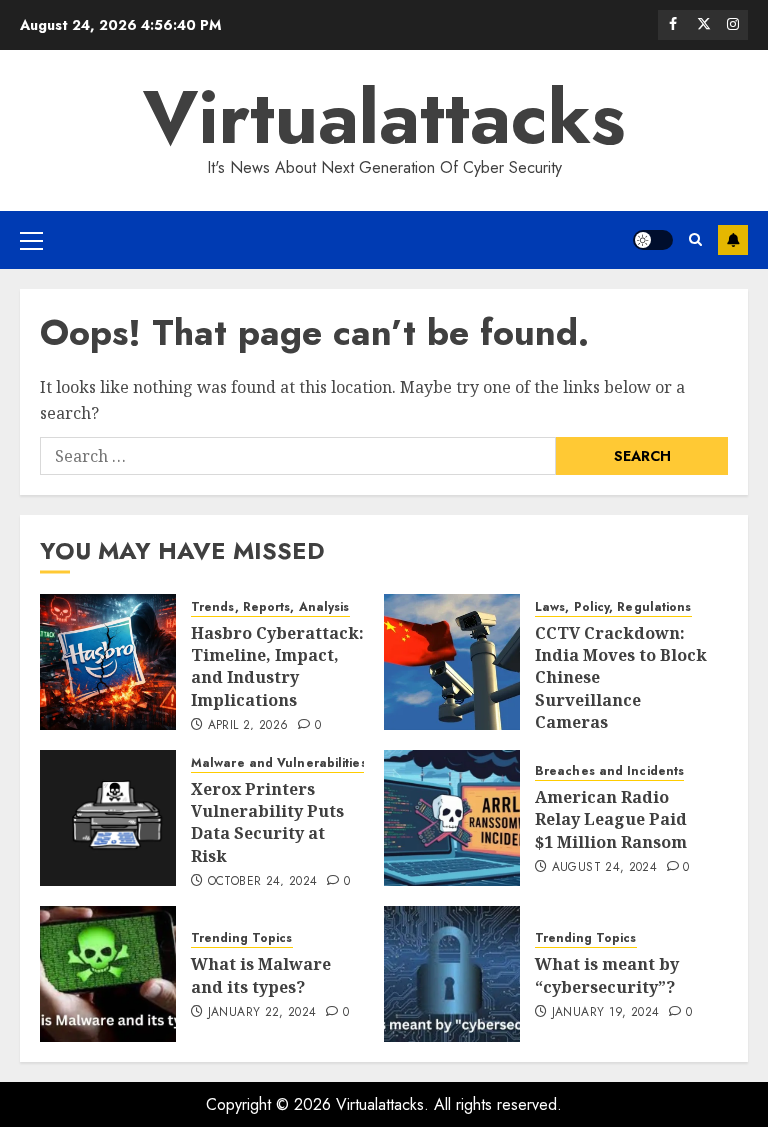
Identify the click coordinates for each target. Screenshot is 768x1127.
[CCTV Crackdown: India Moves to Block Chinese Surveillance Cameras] (452, 662)
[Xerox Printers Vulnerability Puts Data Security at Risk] (108, 818)
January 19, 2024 (606, 1013)
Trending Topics (242, 938)
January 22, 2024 (262, 1013)
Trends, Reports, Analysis (270, 607)
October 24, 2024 (263, 882)
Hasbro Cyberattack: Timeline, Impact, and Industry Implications (277, 666)
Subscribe (733, 240)
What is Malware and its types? (261, 975)
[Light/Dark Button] (653, 240)
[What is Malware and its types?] (108, 974)
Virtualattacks (384, 117)
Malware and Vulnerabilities (279, 763)
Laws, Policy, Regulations (613, 607)
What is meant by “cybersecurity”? (607, 975)
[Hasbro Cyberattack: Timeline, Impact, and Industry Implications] (108, 662)
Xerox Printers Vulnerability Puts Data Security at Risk (267, 822)
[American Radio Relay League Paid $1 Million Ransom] (452, 818)
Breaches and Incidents (609, 771)
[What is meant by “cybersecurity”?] (452, 974)
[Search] (695, 240)
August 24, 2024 (604, 868)
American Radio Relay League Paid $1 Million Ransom (611, 819)
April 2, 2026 (248, 726)
